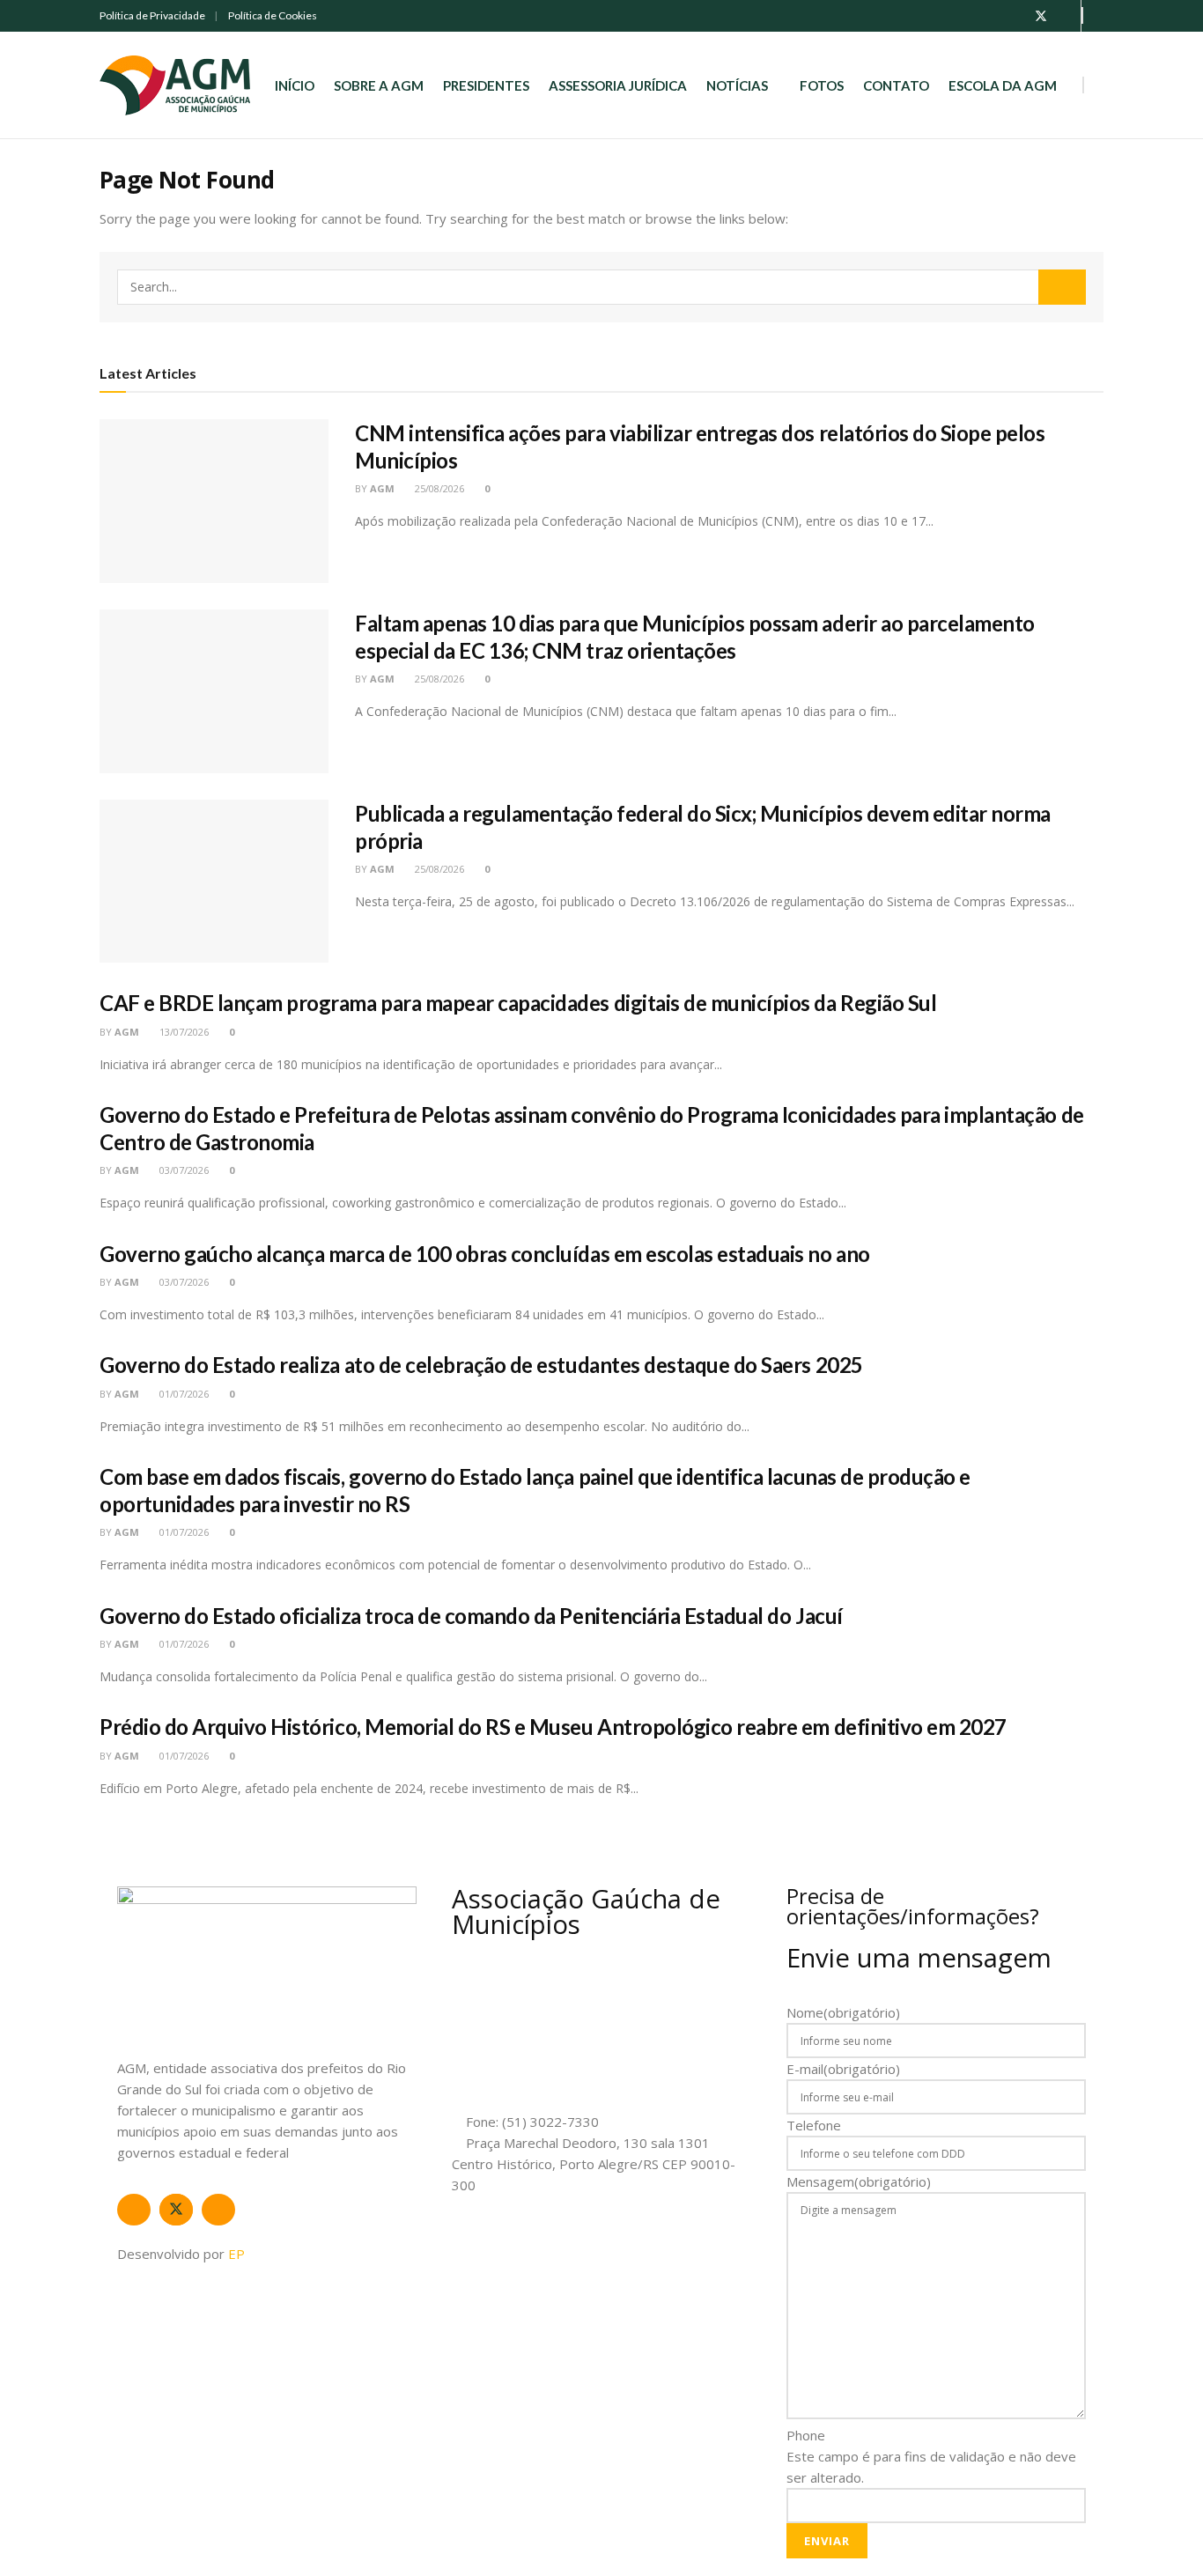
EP (236, 2254)
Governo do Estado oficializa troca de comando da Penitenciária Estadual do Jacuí (471, 1616)
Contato (896, 85)
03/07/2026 (183, 1170)
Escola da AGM (1003, 85)
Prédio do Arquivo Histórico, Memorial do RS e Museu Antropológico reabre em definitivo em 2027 (553, 1727)
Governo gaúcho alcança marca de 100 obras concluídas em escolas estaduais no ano (485, 1254)
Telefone (814, 2125)
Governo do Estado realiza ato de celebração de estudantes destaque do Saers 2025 (481, 1365)
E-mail (843, 2069)
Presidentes (486, 85)
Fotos (822, 85)
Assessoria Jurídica (618, 85)
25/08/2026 (438, 488)
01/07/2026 (183, 1394)
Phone (806, 2435)
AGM (382, 488)
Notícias (737, 85)
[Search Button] (1062, 287)
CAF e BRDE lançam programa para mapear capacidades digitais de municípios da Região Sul (518, 1003)
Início (295, 85)
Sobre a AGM (379, 85)
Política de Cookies (273, 15)
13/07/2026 (183, 1032)
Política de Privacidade (152, 15)
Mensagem (859, 2181)
